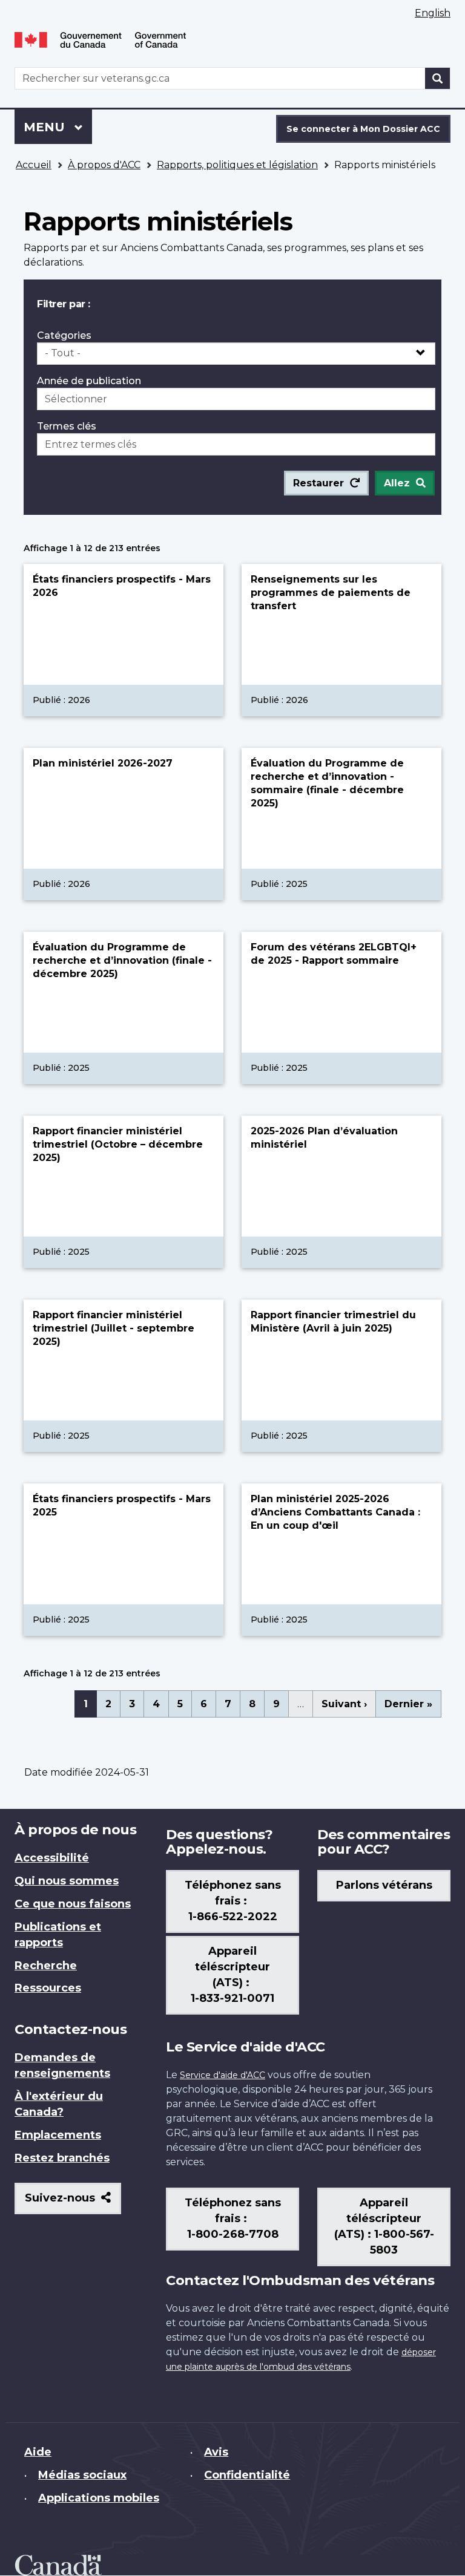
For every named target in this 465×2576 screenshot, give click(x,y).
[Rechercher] (438, 78)
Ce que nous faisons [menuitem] (73, 1904)
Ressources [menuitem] (48, 1988)
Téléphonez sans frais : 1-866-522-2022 (233, 1901)
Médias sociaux (82, 2475)
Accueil (34, 165)
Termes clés (67, 426)
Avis (216, 2452)
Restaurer (318, 483)
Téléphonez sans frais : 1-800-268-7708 (233, 2218)
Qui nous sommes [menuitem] (67, 1881)
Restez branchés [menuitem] (62, 2158)
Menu (58, 127)
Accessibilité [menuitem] (52, 1858)
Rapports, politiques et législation (237, 165)
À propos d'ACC (104, 165)
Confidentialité (247, 2475)
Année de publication (89, 381)
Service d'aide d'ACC (223, 2075)
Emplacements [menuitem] (58, 2135)
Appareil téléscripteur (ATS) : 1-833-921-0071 (232, 1975)
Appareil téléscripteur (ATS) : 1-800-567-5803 (384, 2226)
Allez (397, 483)
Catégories (64, 335)
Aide (38, 2452)
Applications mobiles (99, 2498)
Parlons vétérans (384, 1885)
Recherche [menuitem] (46, 1966)
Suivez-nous (73, 2202)
